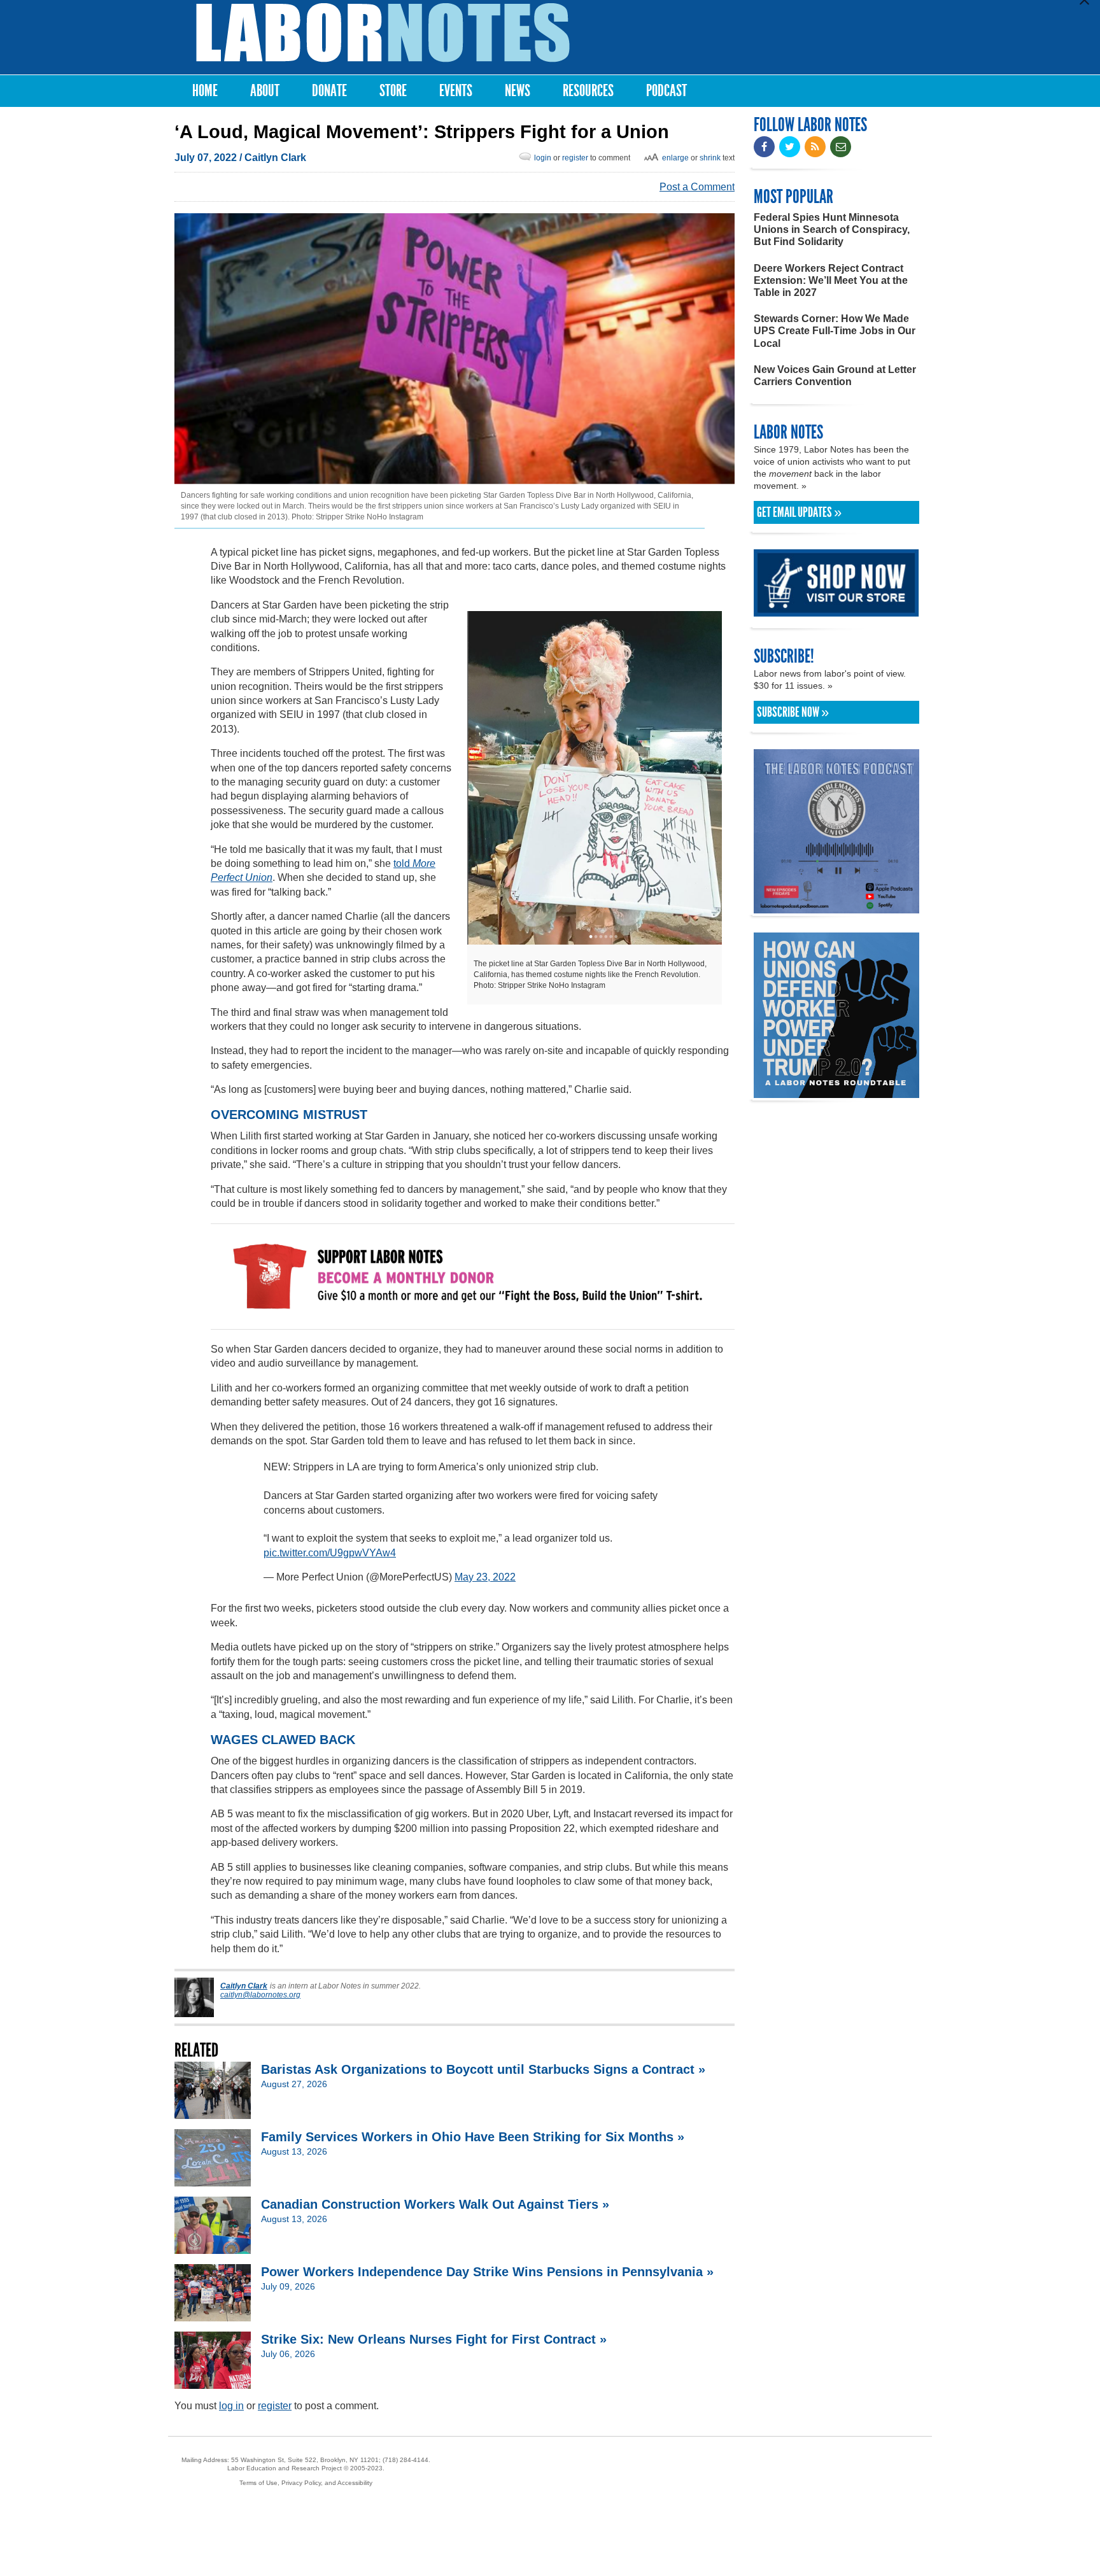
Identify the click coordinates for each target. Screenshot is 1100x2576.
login (543, 158)
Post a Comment (697, 187)
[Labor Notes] (383, 33)
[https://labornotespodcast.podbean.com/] (836, 907)
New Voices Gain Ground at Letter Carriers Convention (835, 376)
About (265, 91)
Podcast (666, 91)
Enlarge (675, 158)
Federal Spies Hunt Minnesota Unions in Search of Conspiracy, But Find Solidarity (832, 229)
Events (456, 91)
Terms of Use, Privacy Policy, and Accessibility (306, 2483)
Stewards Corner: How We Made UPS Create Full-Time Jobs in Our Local (835, 331)
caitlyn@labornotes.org (260, 1995)
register (575, 158)
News (518, 91)
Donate (329, 91)
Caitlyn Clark (275, 158)
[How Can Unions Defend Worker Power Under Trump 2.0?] (836, 1092)
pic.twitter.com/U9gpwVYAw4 (330, 1553)
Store (393, 91)
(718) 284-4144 (405, 2460)
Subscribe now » (793, 712)
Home (205, 91)
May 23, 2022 (485, 1577)
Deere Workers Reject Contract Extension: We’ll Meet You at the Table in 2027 (831, 280)
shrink (710, 158)
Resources (588, 91)
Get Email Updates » (799, 512)
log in (231, 2406)
